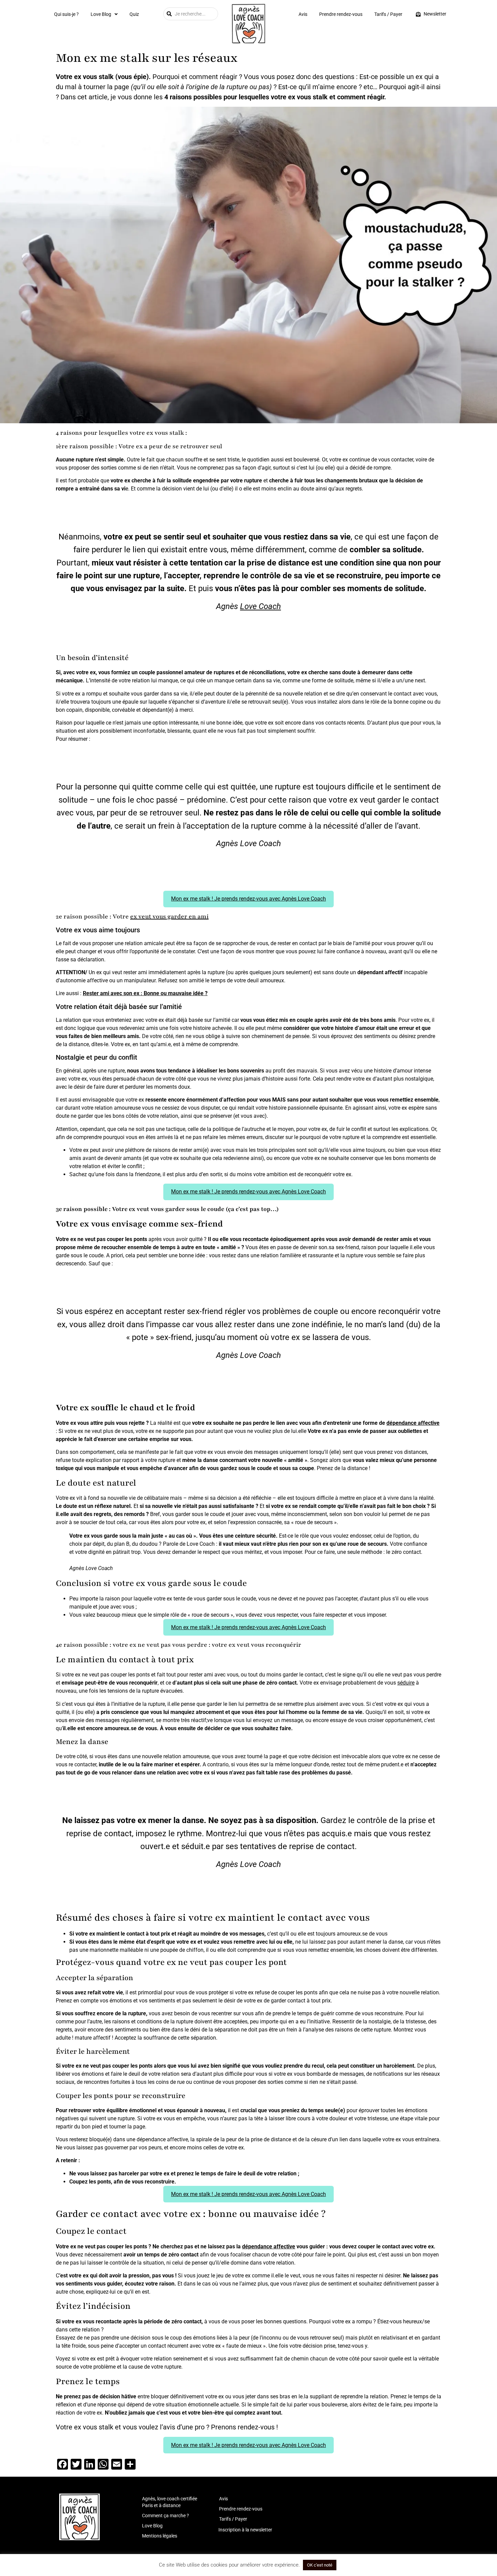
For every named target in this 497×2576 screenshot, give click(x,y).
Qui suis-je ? (66, 14)
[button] (104, 14)
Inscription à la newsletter (245, 2530)
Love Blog (101, 14)
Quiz (134, 14)
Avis (303, 14)
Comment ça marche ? (165, 2516)
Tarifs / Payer (388, 14)
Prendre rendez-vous (341, 14)
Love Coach (261, 606)
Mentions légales (160, 2536)
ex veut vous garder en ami (169, 916)
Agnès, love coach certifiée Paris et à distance (170, 2502)
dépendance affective (413, 1423)
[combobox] (191, 14)
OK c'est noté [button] (320, 2565)
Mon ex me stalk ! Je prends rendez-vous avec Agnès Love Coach (249, 899)
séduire (406, 1683)
